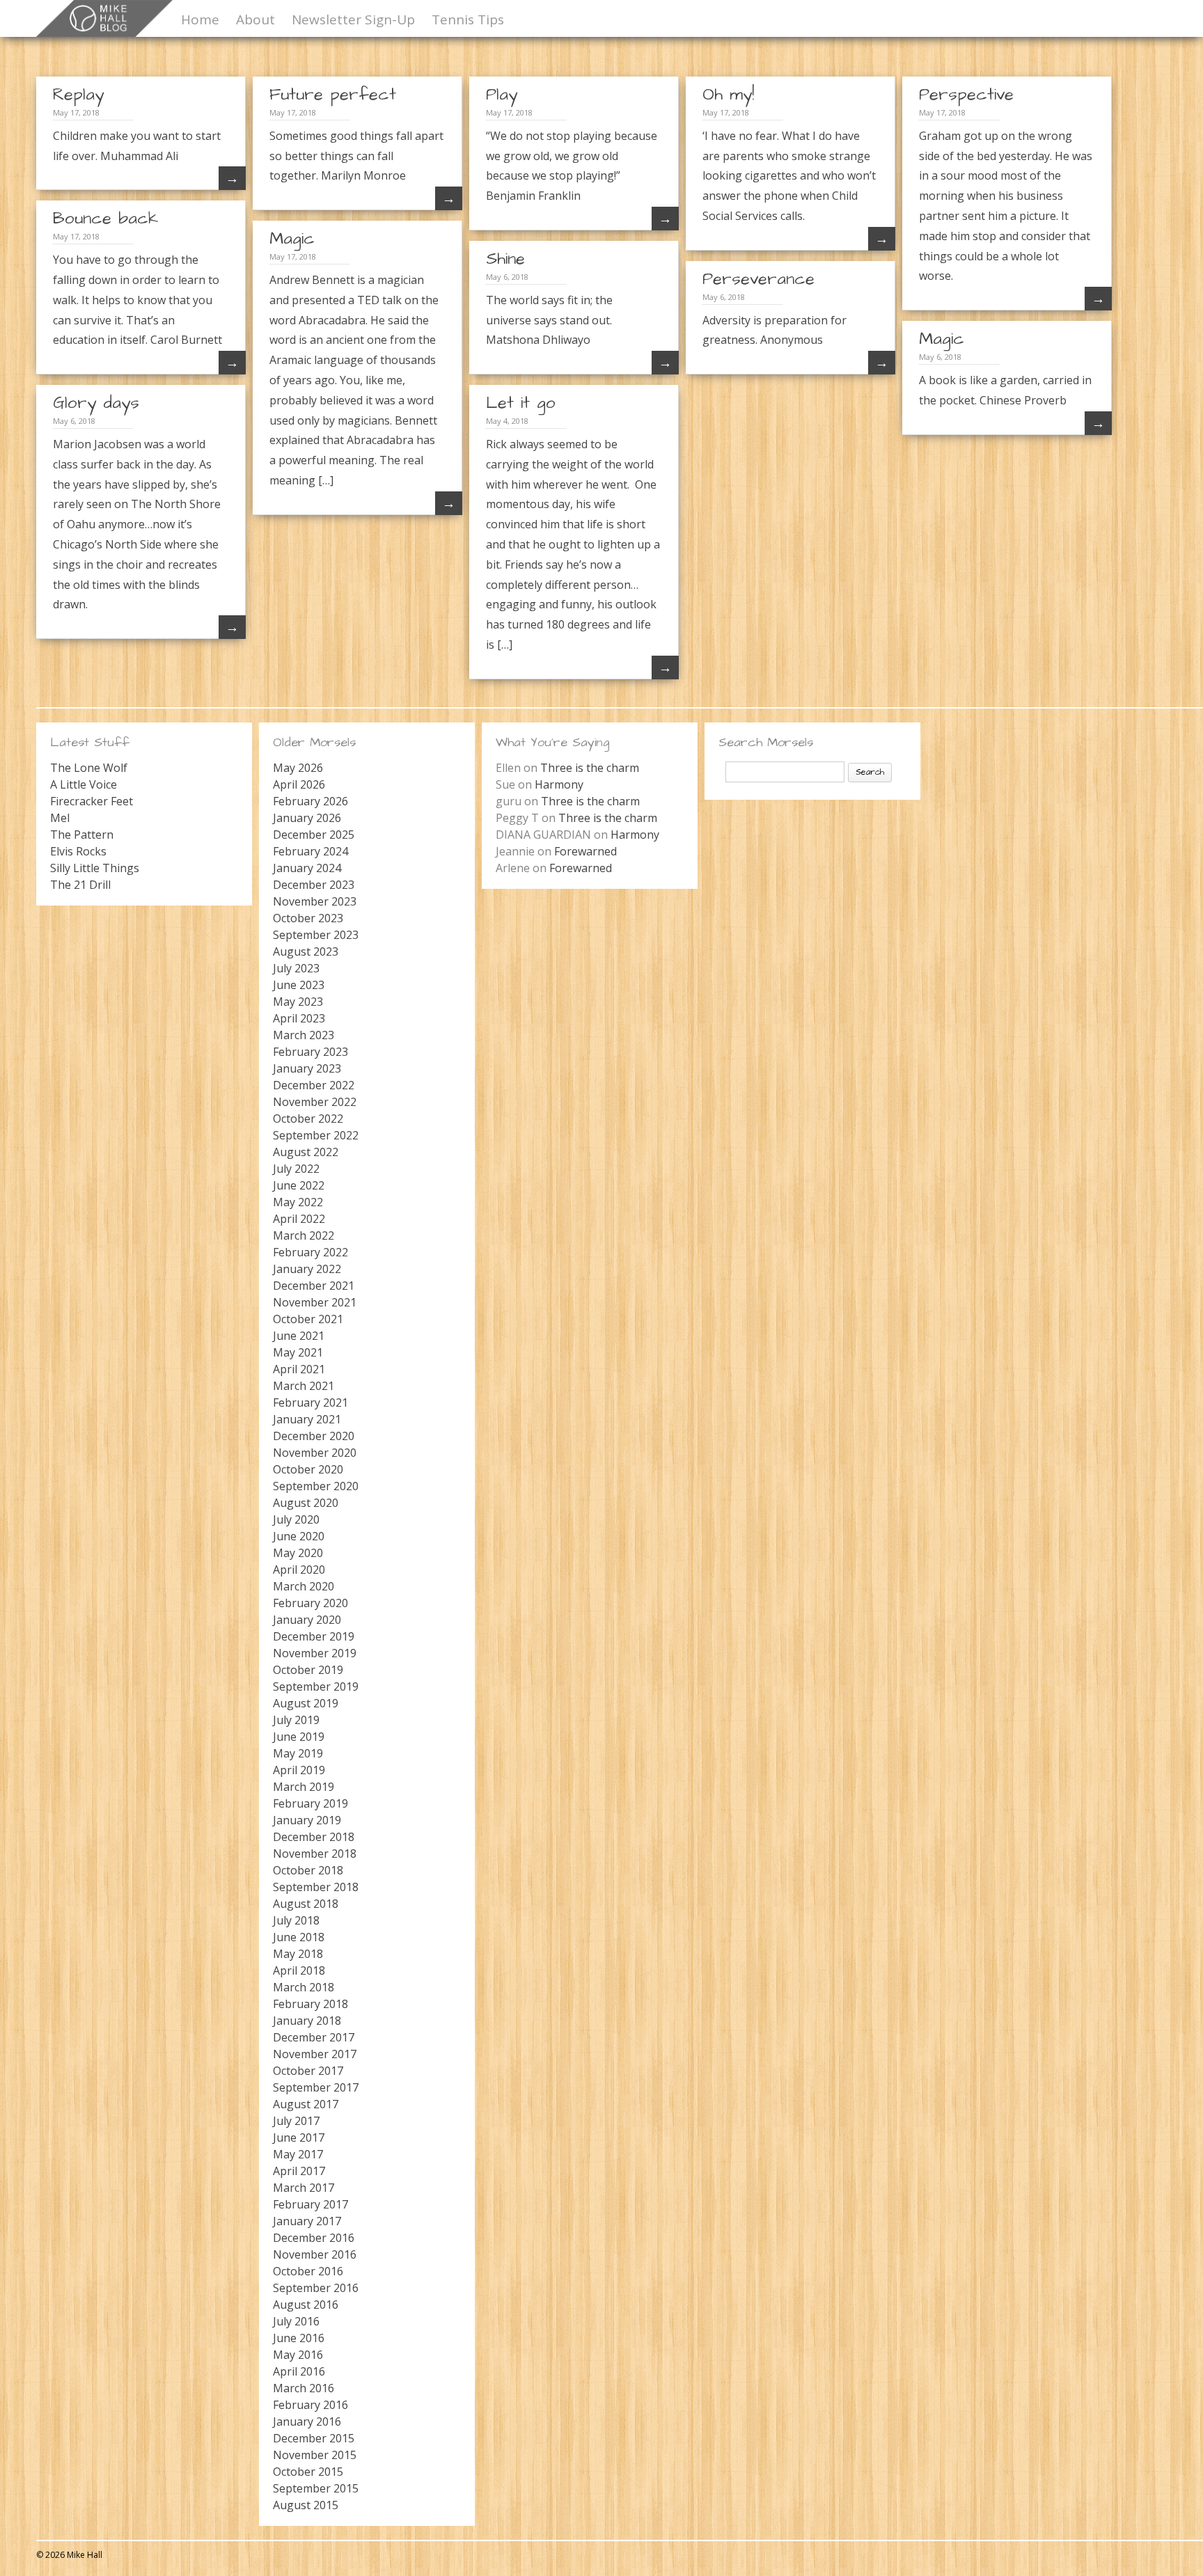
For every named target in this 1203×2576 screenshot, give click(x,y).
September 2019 (316, 1686)
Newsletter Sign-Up (353, 19)
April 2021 (299, 1369)
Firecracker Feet (92, 801)
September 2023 (316, 935)
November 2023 (315, 901)
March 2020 (304, 1586)
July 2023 (296, 968)
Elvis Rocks (78, 851)
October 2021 (308, 1319)
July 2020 (296, 1519)
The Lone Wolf (89, 768)
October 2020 (308, 1469)
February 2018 (310, 2004)
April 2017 (299, 2171)
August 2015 (306, 2505)
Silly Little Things (95, 868)
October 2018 (308, 1870)
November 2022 (315, 1102)
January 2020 (307, 1620)
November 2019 (315, 1653)
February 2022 (310, 1252)
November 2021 (315, 1302)
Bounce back (105, 219)
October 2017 (308, 2071)
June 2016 (299, 2338)
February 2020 (310, 1603)
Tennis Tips (468, 19)
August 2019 (306, 1703)
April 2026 (299, 784)
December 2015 (314, 2438)
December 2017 (314, 2037)
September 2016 (316, 2288)
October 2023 (308, 918)
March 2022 (304, 1235)
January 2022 (307, 1269)
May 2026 (298, 768)
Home (200, 19)
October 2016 (308, 2271)
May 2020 (298, 1553)
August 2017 (306, 2104)
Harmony (559, 784)
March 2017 (304, 2188)
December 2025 (314, 835)
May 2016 (298, 2355)
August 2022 (306, 1152)
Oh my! (728, 95)
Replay (78, 95)
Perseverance (758, 279)
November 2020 (315, 1453)
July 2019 (296, 1720)
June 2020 (299, 1536)
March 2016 (304, 2388)
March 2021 (304, 1386)
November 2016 (315, 2254)
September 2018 (316, 1887)
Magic (292, 239)
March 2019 (304, 1787)
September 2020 (316, 1486)
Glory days (96, 403)
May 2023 (298, 1002)
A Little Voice (84, 784)
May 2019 (298, 1753)
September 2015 (316, 2488)
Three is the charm (590, 768)
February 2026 (310, 801)
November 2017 (315, 2054)
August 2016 (306, 2305)
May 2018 (298, 1954)
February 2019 (310, 1803)
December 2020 (314, 1436)
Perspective (966, 95)
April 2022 (299, 1219)
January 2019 (307, 1820)
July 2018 (296, 1920)
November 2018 (315, 1854)
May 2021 (298, 1352)
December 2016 (314, 2238)
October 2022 (308, 1119)
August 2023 (306, 951)
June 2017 (299, 2138)
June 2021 (299, 1336)
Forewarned (585, 851)
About (255, 19)
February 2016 (310, 2405)
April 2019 (299, 1770)
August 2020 (306, 1503)
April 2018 (299, 1970)
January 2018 (307, 2021)
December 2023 (314, 885)
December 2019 (314, 1636)
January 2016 (307, 2421)
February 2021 (310, 1402)
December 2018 (314, 1837)
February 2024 (310, 851)
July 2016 (296, 2321)
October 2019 (308, 1670)
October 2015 (308, 2472)
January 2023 (307, 1068)
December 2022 (314, 1085)
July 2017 (296, 2121)
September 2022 (316, 1135)
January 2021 (307, 1419)
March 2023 (304, 1035)
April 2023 (299, 1018)
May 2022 (298, 1202)
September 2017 (316, 2087)
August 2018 (306, 1904)
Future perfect (333, 95)
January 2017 (307, 2221)
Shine (505, 259)
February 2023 (310, 1052)
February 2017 (310, 2204)
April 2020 (299, 1570)
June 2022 (299, 1185)
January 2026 (307, 818)
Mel (60, 818)
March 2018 (304, 1987)
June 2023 (299, 985)
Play (502, 95)
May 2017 (298, 2154)
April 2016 (299, 2371)
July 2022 (296, 1169)
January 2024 (307, 868)
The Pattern (82, 835)
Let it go (521, 403)
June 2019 (299, 1737)
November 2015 (315, 2455)
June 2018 (299, 1937)
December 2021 (314, 1286)
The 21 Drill (80, 885)
